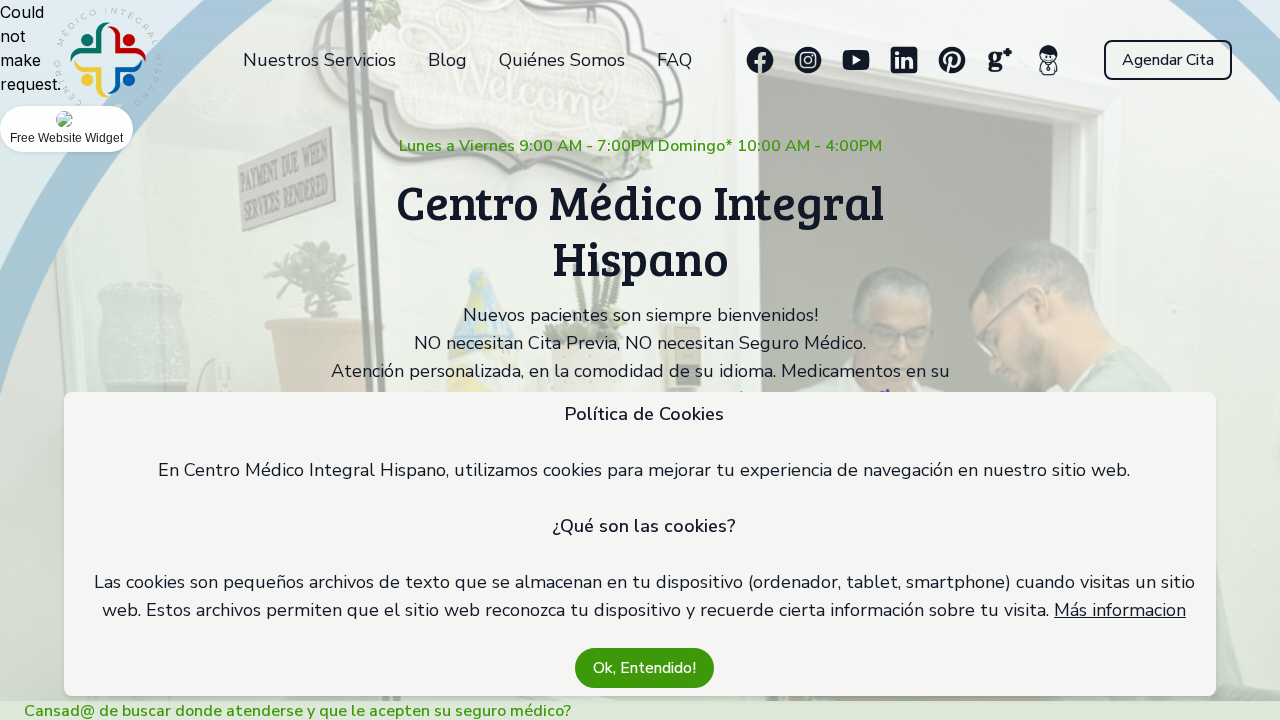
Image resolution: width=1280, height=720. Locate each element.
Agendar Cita (1168, 60)
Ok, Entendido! (644, 668)
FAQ (674, 60)
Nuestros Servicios (319, 60)
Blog (447, 60)
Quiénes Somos (562, 60)
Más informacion (1120, 610)
